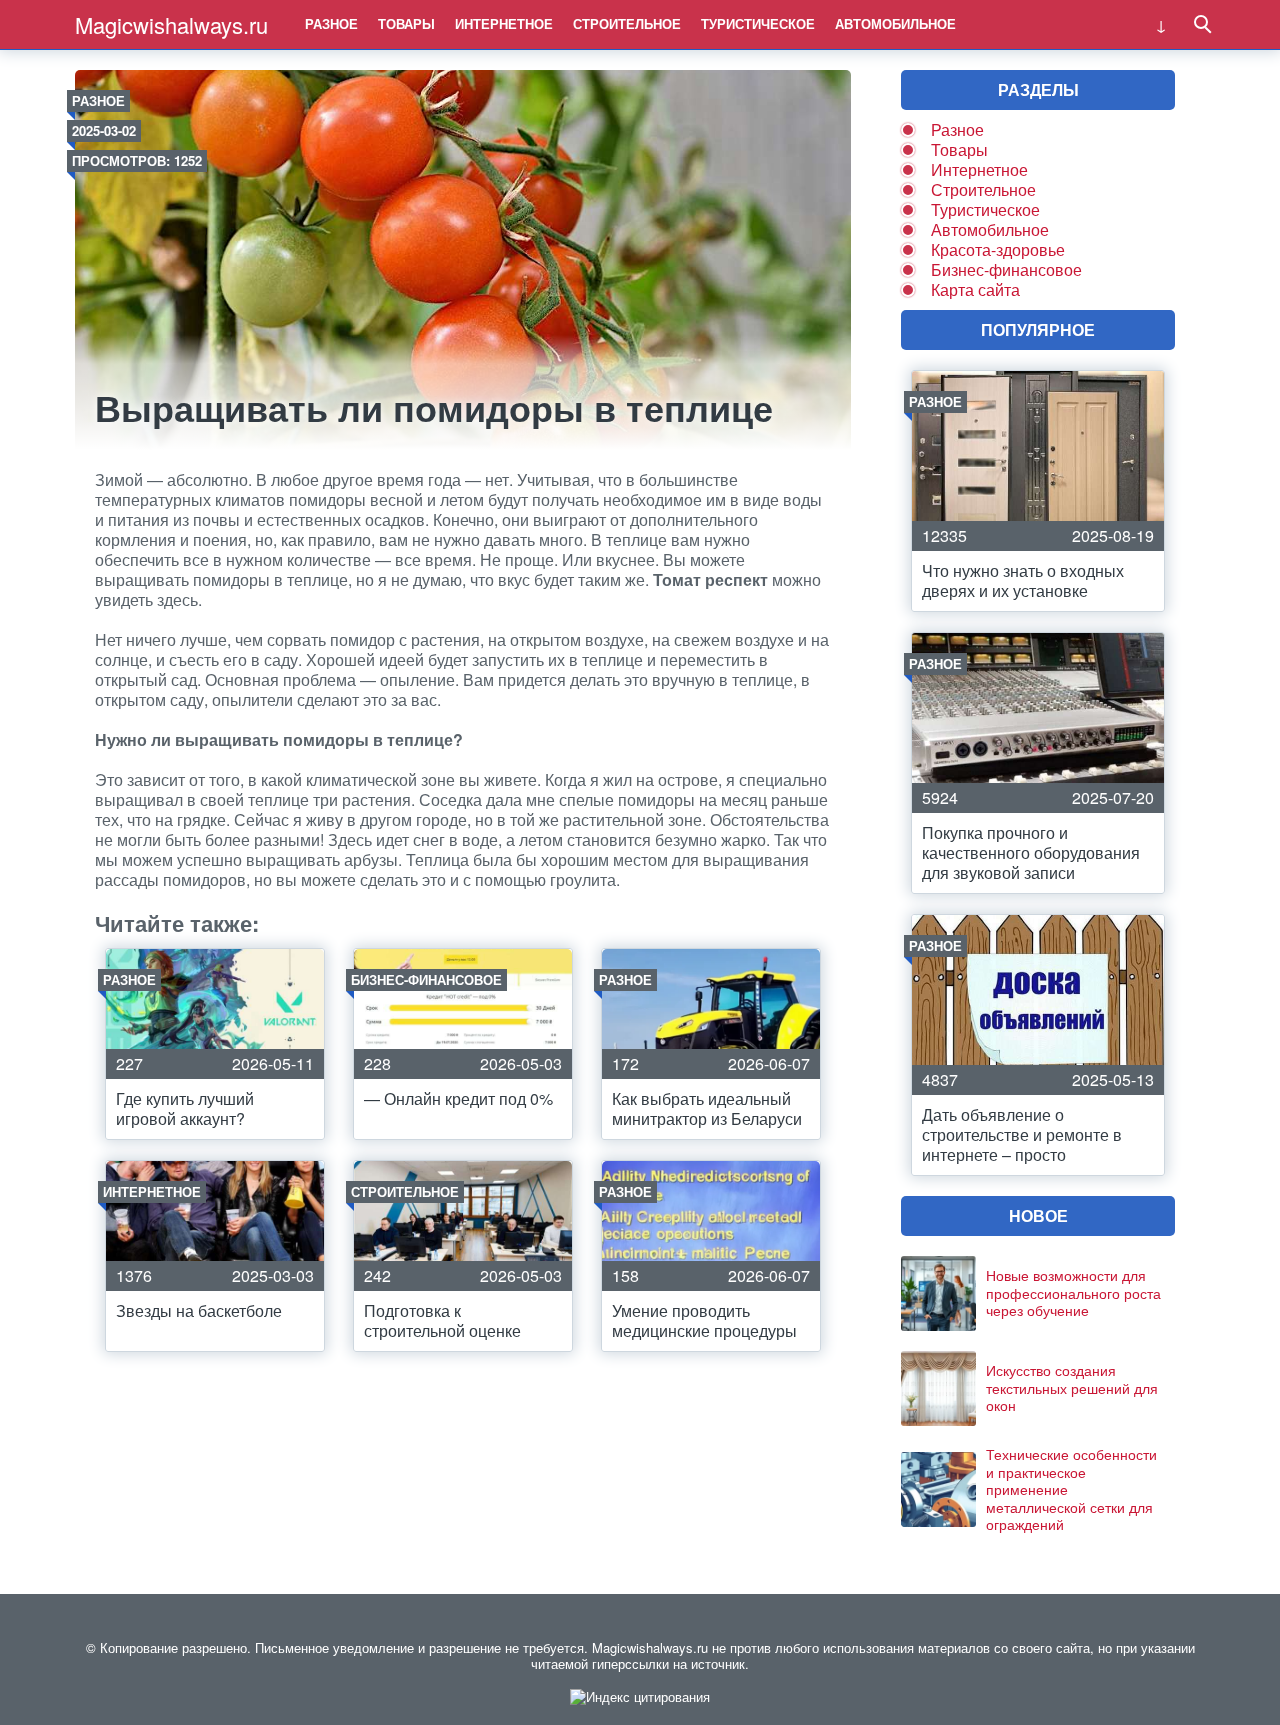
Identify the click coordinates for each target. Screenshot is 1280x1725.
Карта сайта (975, 289)
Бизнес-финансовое (1006, 269)
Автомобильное (895, 23)
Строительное (627, 23)
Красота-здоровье (998, 249)
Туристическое (758, 23)
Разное (331, 23)
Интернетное (504, 23)
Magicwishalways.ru (171, 24)
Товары (406, 23)
